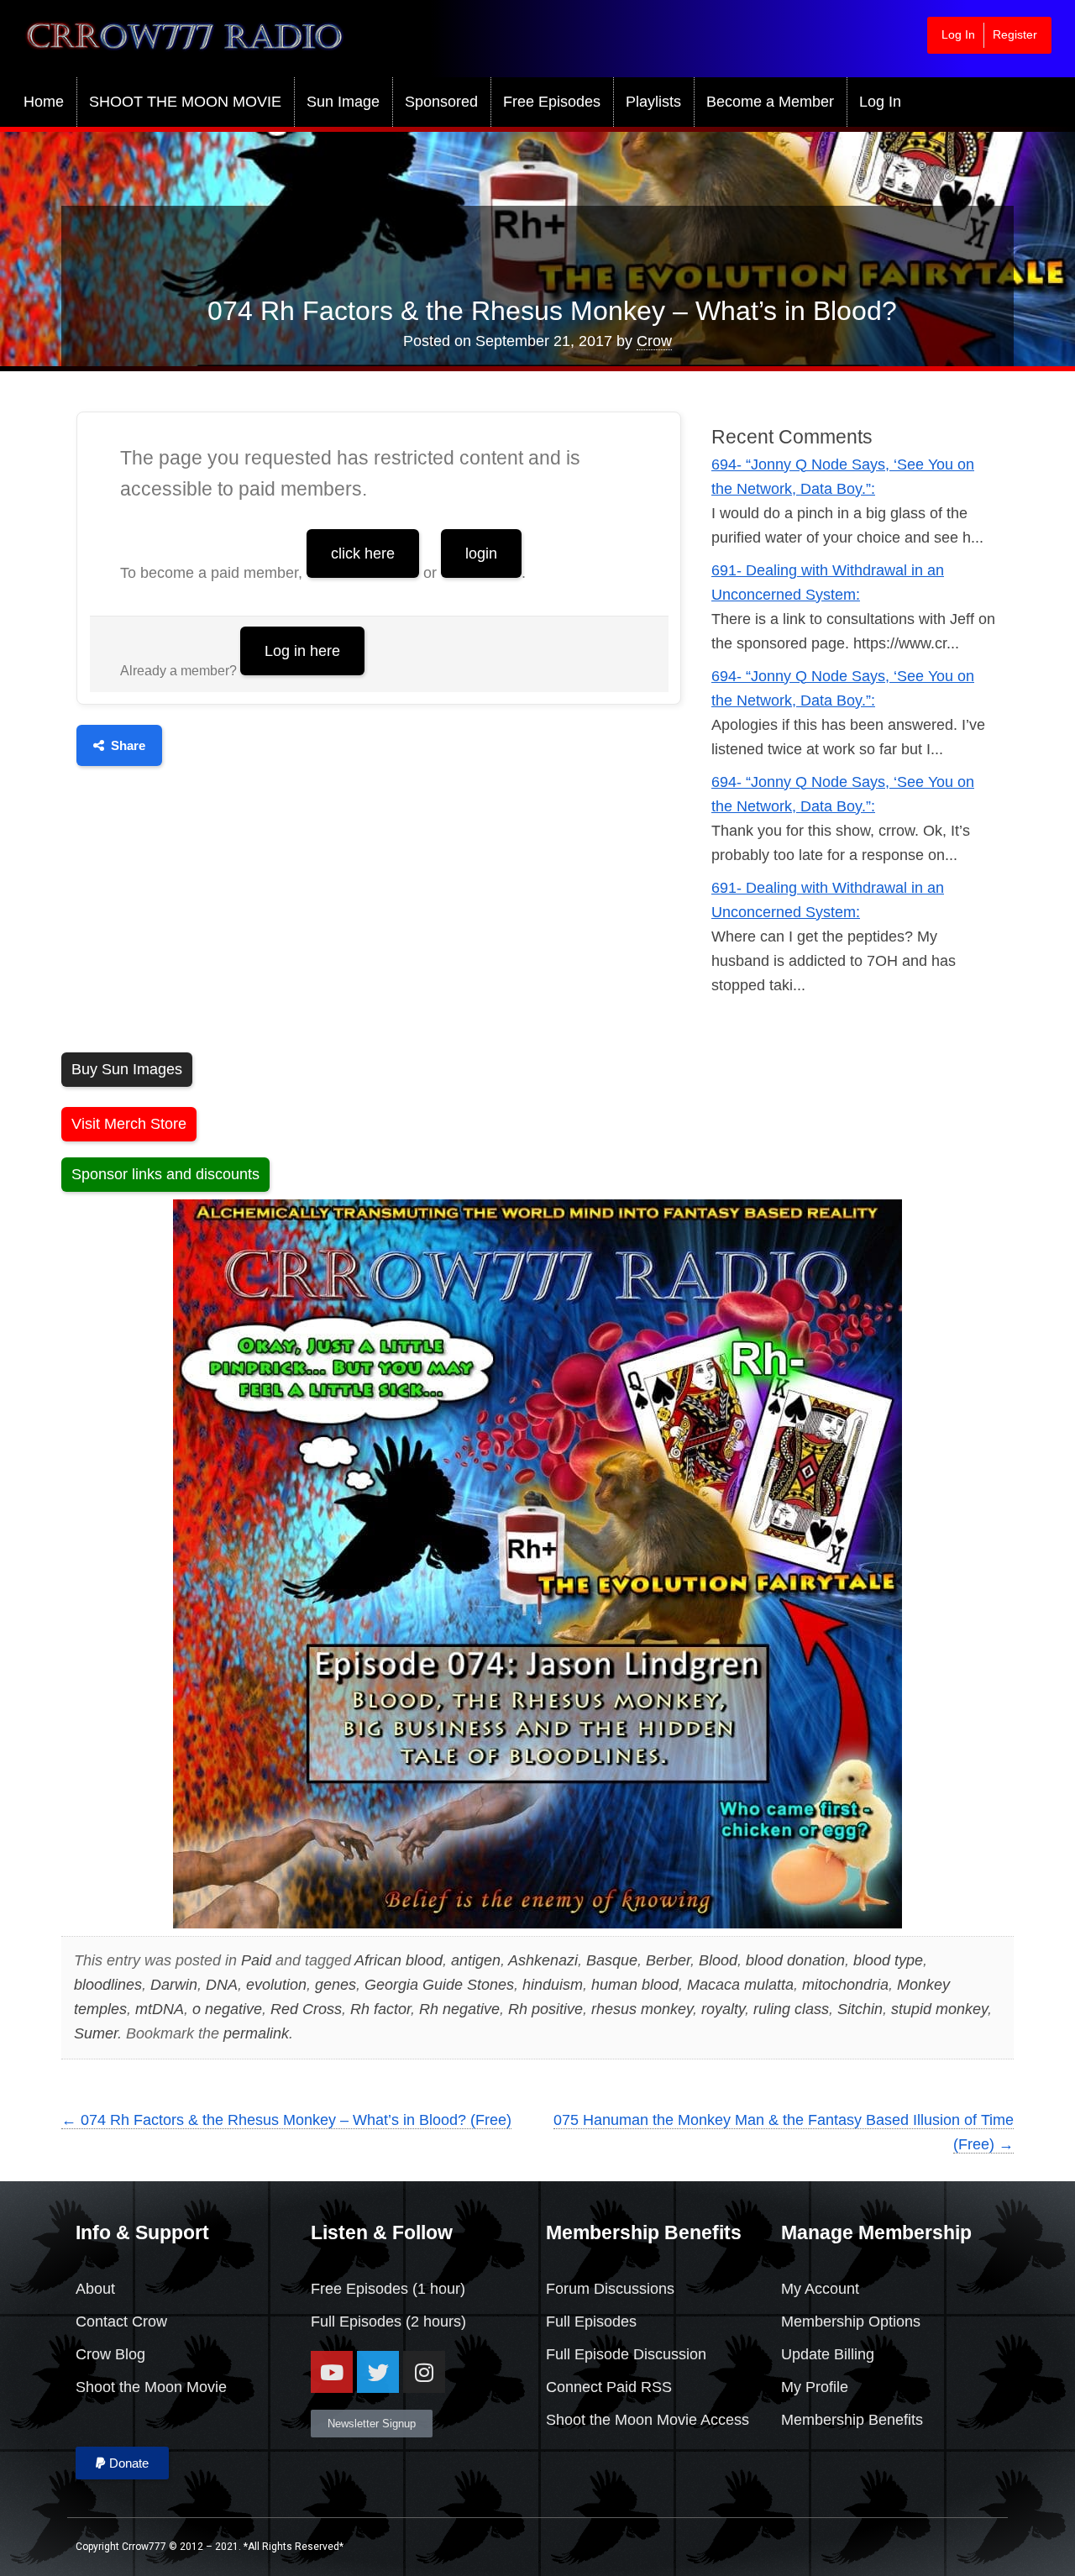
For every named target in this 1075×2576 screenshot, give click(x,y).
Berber (668, 1960)
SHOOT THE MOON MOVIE (185, 102)
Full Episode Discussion (626, 2354)
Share (128, 745)
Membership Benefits (852, 2420)
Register (1015, 34)
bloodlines (108, 1985)
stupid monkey (939, 2009)
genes (336, 1985)
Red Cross (306, 2009)
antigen (476, 1960)
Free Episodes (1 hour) (388, 2289)
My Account (820, 2289)
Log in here (302, 651)
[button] (122, 2463)
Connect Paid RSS (609, 2387)
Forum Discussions (610, 2289)
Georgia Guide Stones (439, 1985)
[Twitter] (378, 2372)
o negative (227, 2009)
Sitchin (860, 2009)
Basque (612, 1960)
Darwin (174, 1985)
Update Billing (828, 2354)
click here (363, 553)
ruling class (791, 2009)
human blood (635, 1985)
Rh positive (545, 2009)
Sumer (96, 2033)
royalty (723, 2009)
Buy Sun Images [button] (127, 1069)
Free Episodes (552, 102)
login (481, 553)
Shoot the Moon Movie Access (648, 2420)
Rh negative (459, 2009)
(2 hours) (434, 2322)
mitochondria (845, 1985)
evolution (276, 1985)
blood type (888, 1960)
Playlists (653, 102)
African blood (399, 1960)
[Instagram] (424, 2372)
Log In (958, 34)
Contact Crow (121, 2322)
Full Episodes (356, 2322)
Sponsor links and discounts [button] (165, 1174)
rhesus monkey (642, 2009)
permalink (256, 2033)
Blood (718, 1960)
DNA (222, 1985)
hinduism (553, 1985)
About (95, 2289)
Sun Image (343, 102)
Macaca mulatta (740, 1985)
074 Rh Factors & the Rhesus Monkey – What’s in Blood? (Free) (286, 2120)
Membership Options (851, 2322)
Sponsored (441, 102)
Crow (654, 341)
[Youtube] (332, 2372)
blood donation (795, 1960)
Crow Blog (110, 2354)
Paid (256, 1960)
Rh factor (380, 2009)
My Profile (815, 2387)
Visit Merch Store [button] (129, 1124)
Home (44, 102)
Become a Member (770, 102)
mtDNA (160, 2009)
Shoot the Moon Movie (151, 2387)
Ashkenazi (543, 1960)
